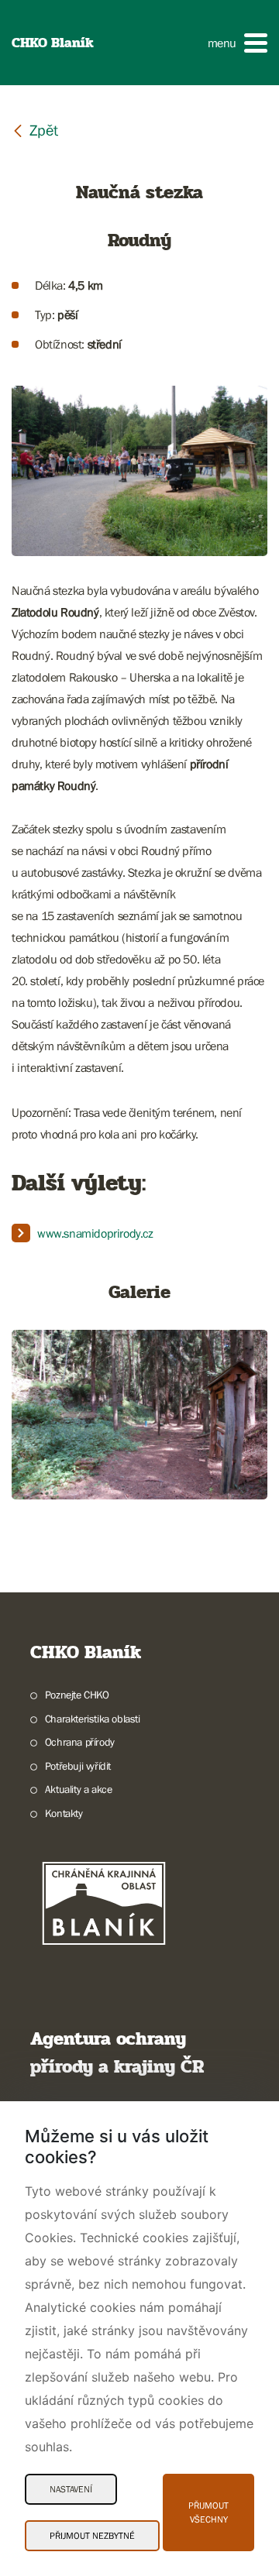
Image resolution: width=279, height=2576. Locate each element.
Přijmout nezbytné (92, 2536)
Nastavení (71, 2489)
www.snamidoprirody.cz (95, 1233)
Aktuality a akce (78, 1789)
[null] (35, 130)
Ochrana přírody (80, 1742)
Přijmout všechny (208, 2512)
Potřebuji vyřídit (78, 1766)
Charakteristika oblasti (93, 1719)
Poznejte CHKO (77, 1695)
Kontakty (64, 1813)
